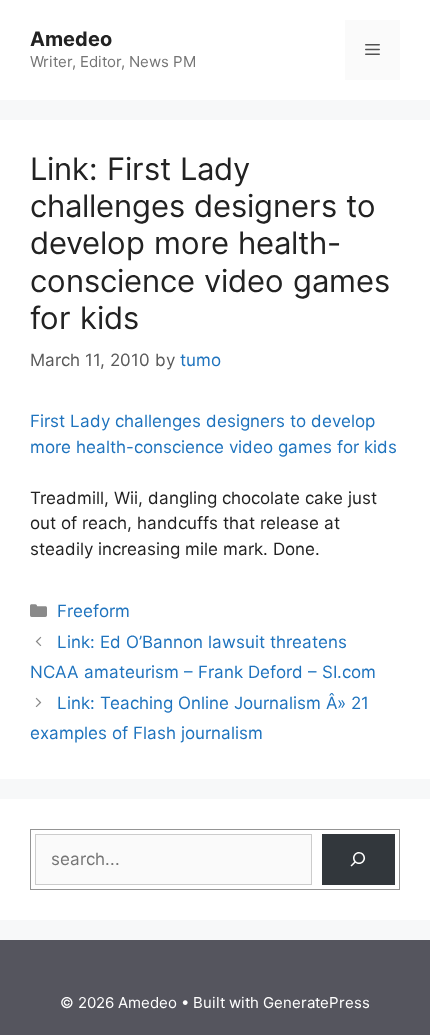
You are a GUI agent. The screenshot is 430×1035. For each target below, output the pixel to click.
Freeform (93, 611)
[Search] (358, 859)
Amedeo (71, 39)
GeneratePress (316, 1002)
